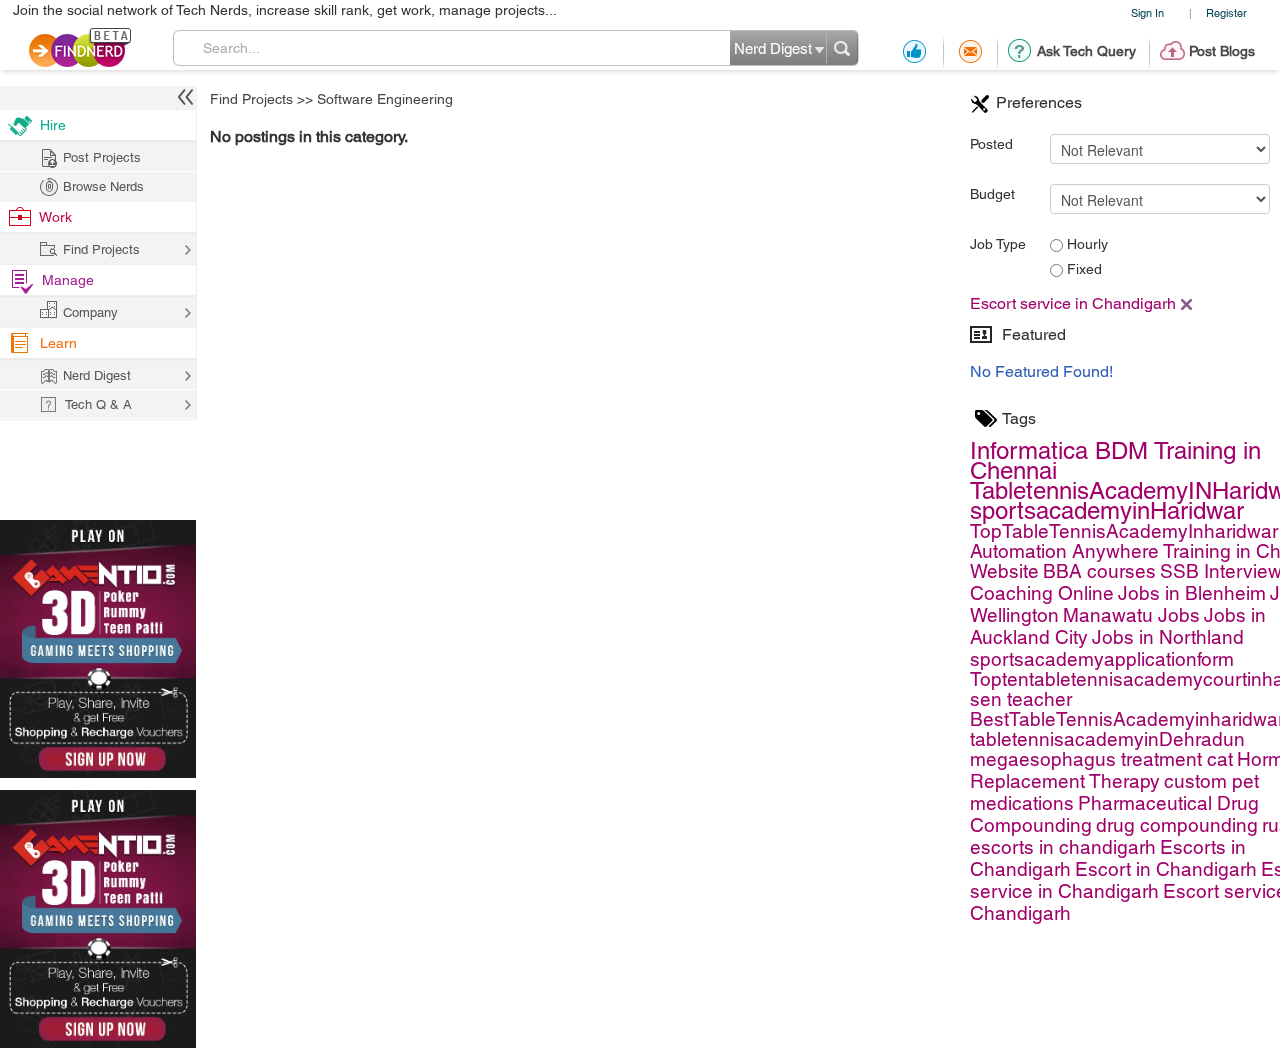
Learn (58, 343)
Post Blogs (1222, 51)
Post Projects (102, 157)
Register (1226, 12)
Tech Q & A (98, 404)
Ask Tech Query (1086, 51)
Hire (53, 125)
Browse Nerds (103, 186)
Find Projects (251, 99)
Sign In (1147, 12)
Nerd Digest (97, 375)
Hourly (1085, 244)
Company (90, 312)
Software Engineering (385, 99)
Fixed (1082, 269)
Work (55, 217)
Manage (68, 280)
